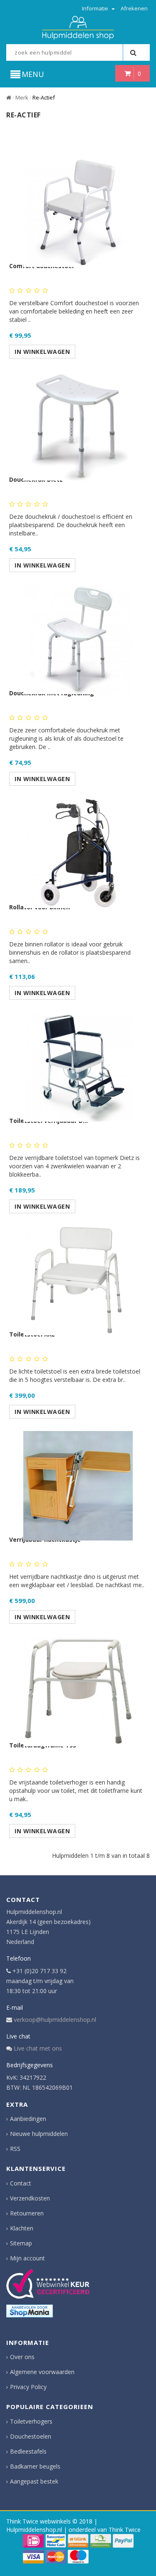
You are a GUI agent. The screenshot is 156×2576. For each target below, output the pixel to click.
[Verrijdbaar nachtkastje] (78, 1482)
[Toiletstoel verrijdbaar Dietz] (78, 1063)
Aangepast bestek (34, 2481)
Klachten (22, 2228)
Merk (22, 97)
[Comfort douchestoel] (78, 208)
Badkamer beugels (35, 2466)
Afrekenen (134, 8)
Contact (21, 2183)
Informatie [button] (96, 8)
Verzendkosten (30, 2198)
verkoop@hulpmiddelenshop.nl (55, 2020)
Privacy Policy (28, 2387)
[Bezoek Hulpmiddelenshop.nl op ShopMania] (30, 2311)
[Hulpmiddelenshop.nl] (78, 27)
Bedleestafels (28, 2451)
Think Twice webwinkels (38, 2521)
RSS (15, 2149)
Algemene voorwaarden (42, 2372)
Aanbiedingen (28, 2119)
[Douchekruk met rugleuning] (78, 635)
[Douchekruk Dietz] (78, 422)
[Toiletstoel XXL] (78, 1276)
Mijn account (27, 2258)
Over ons (22, 2357)
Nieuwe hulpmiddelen (39, 2134)
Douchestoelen (31, 2436)
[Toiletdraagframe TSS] (78, 1687)
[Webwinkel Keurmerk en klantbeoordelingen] (48, 2284)
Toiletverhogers (31, 2421)
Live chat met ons (38, 2048)
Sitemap (21, 2243)
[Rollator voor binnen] (78, 849)
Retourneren (27, 2213)
